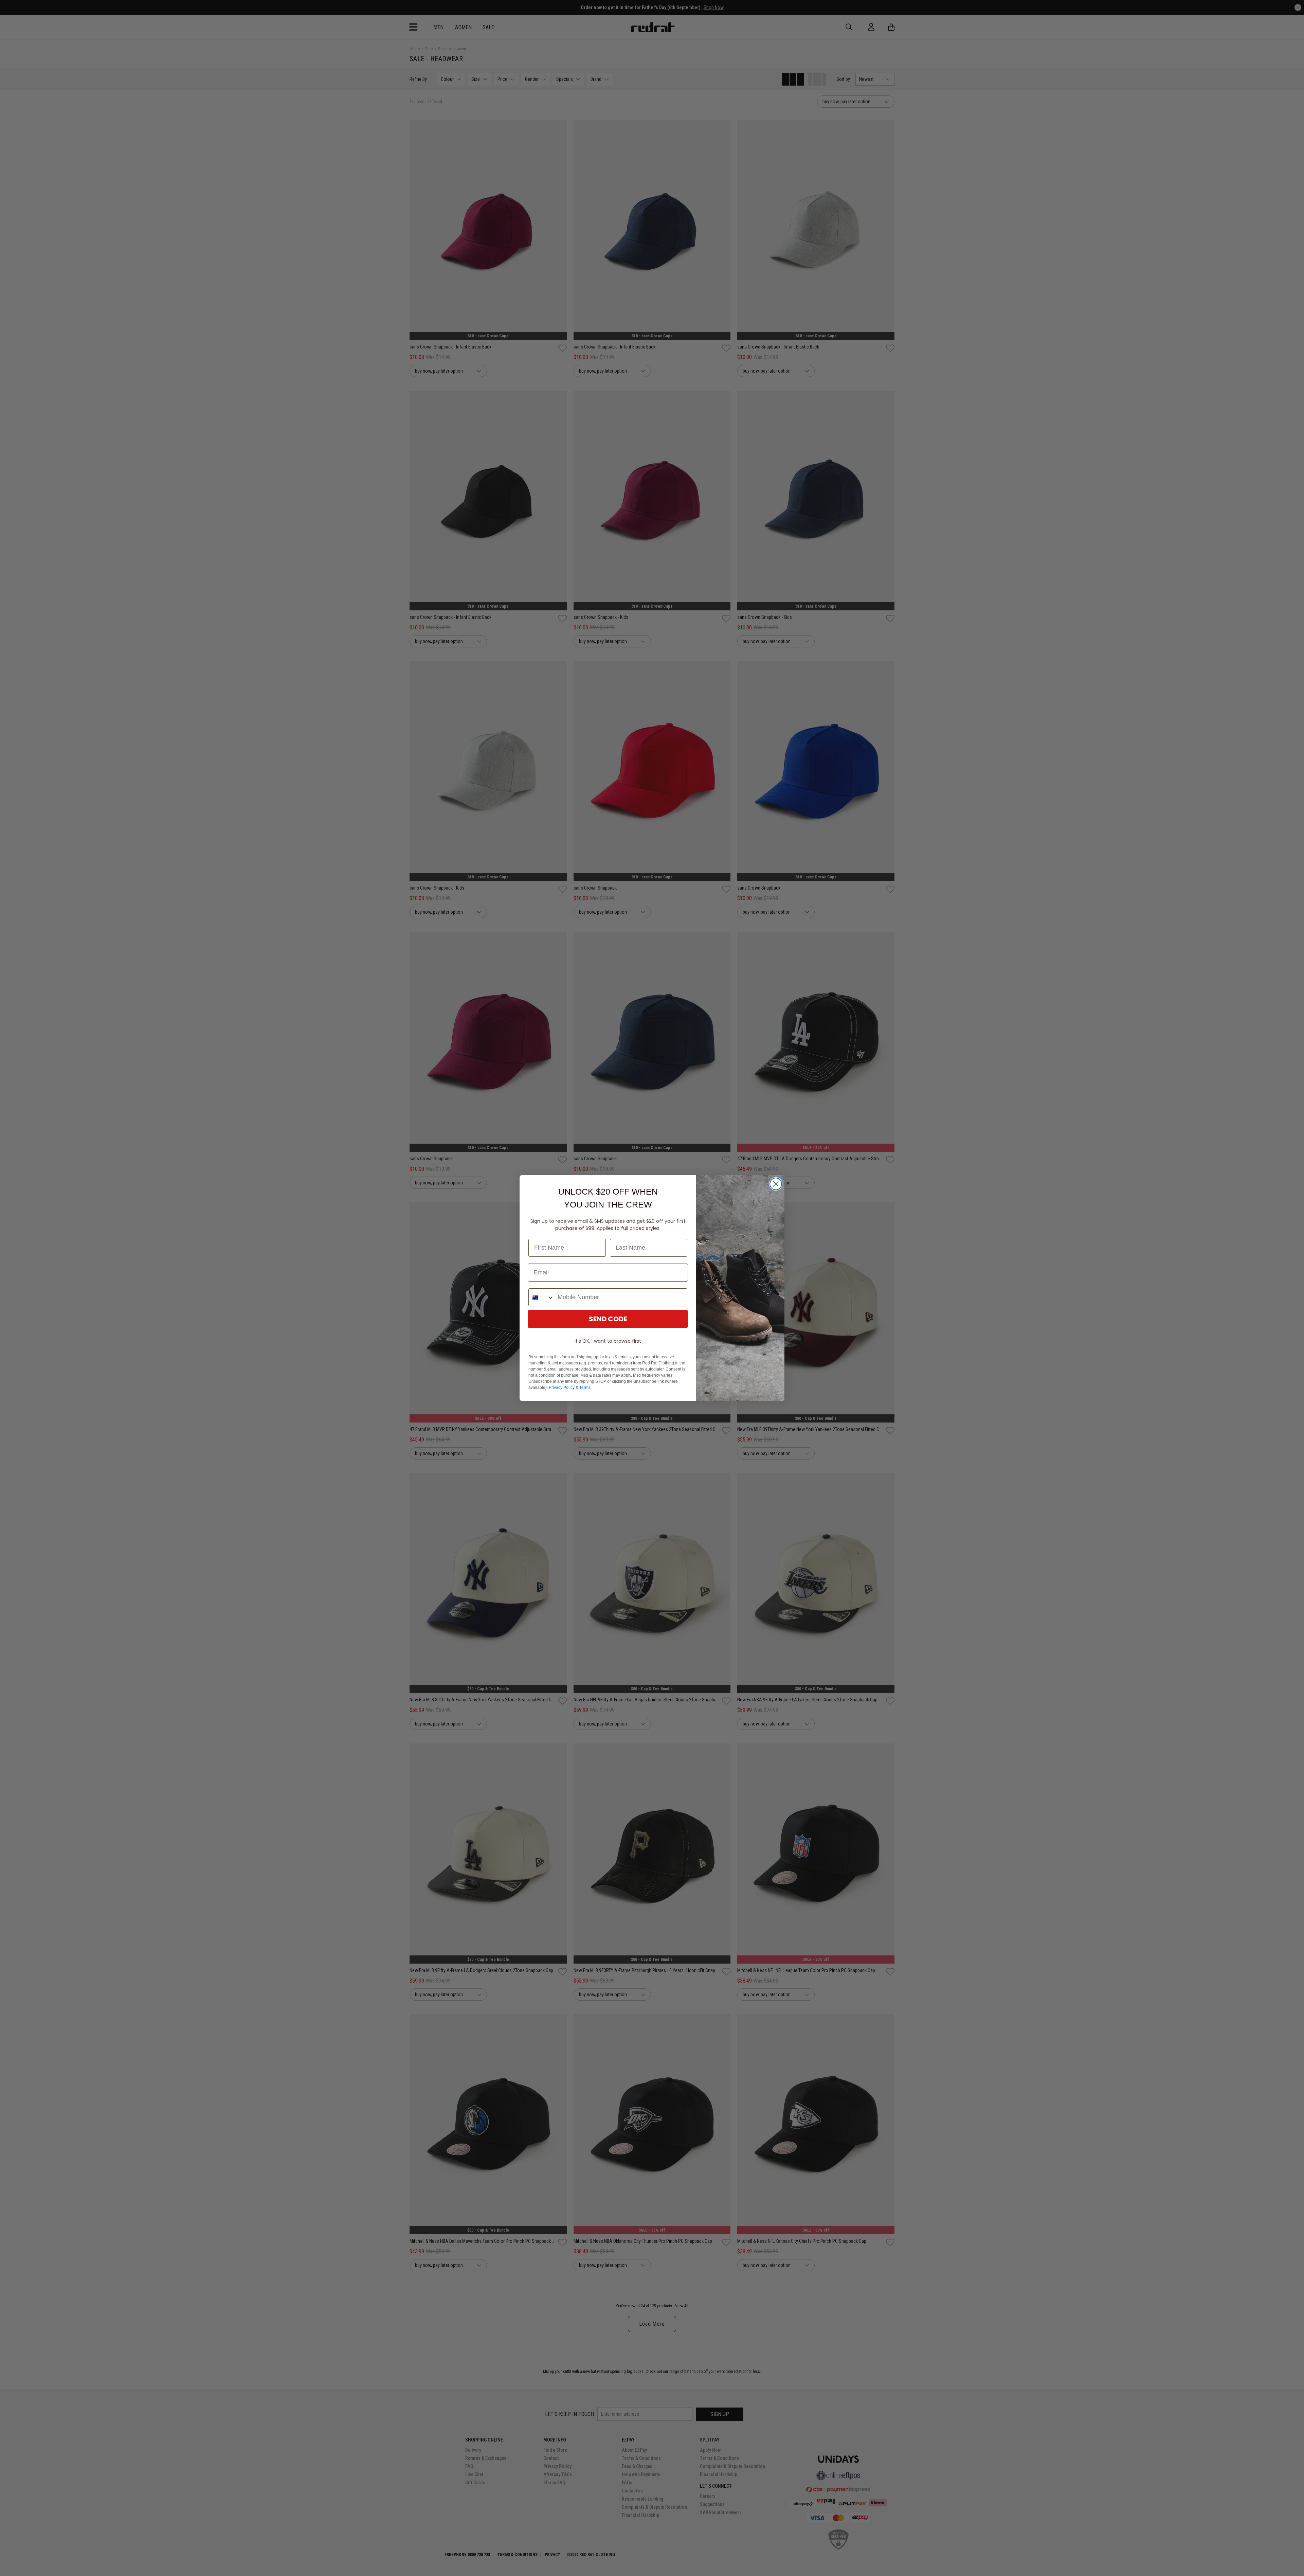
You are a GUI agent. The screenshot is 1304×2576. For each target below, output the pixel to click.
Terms (585, 1388)
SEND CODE (608, 1319)
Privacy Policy (562, 1388)
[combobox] (541, 1297)
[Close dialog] (776, 1184)
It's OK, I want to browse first (608, 1341)
